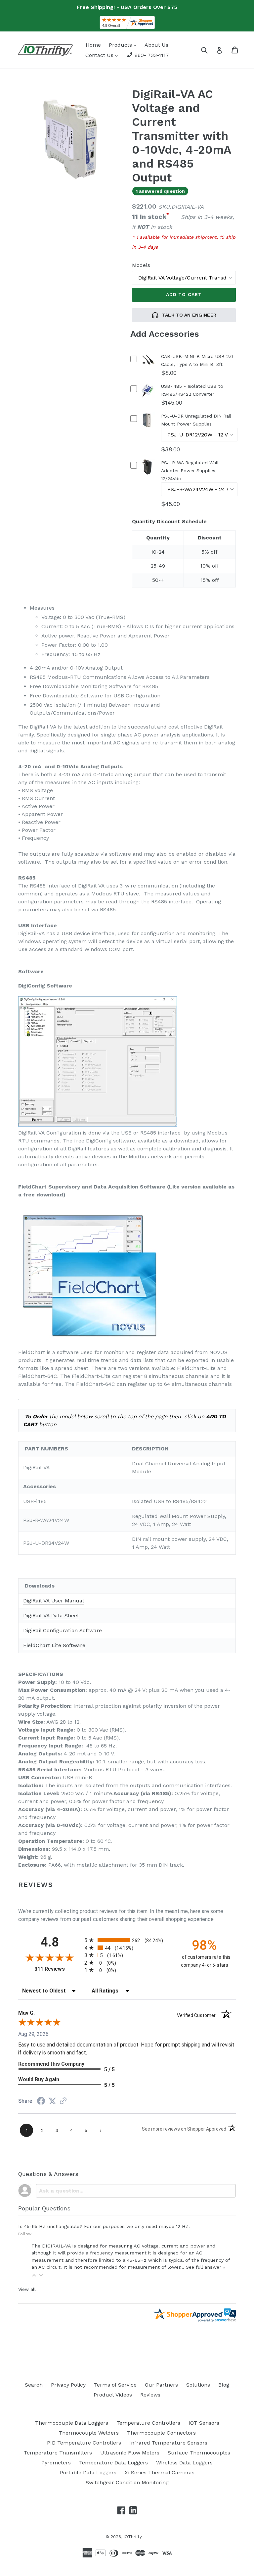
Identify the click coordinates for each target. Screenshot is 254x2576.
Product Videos (113, 2395)
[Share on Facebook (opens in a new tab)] (41, 2102)
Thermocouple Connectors (161, 2433)
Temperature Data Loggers (113, 2463)
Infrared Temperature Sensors (168, 2443)
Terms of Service (115, 2385)
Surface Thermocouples (199, 2453)
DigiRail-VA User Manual (54, 1601)
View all (27, 2289)
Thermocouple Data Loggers (72, 2423)
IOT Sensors (204, 2423)
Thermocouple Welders (89, 2433)
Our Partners (161, 2385)
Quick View (148, 369)
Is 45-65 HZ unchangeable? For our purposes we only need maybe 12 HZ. (104, 2226)
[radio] (127, 1940)
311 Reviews (58, 1969)
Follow (25, 2234)
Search (34, 2385)
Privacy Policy (68, 2385)
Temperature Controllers (148, 2423)
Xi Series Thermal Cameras (160, 2473)
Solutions (198, 2385)
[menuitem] (93, 45)
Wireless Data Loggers (184, 2463)
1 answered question (160, 191)
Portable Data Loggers (88, 2473)
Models (141, 265)
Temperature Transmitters (58, 2453)
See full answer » (206, 2267)
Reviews (150, 2395)
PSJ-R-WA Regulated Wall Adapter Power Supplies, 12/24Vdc (190, 471)
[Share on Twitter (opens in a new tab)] (52, 2101)
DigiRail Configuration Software (63, 1630)
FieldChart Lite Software (54, 1645)
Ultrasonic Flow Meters (130, 2453)
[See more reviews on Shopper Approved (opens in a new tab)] (63, 2101)
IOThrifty (133, 2537)
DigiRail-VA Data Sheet (51, 1616)
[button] (34, 2275)
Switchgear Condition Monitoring (127, 2482)
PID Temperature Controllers (84, 2443)
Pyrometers (56, 2463)
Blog (224, 2385)
